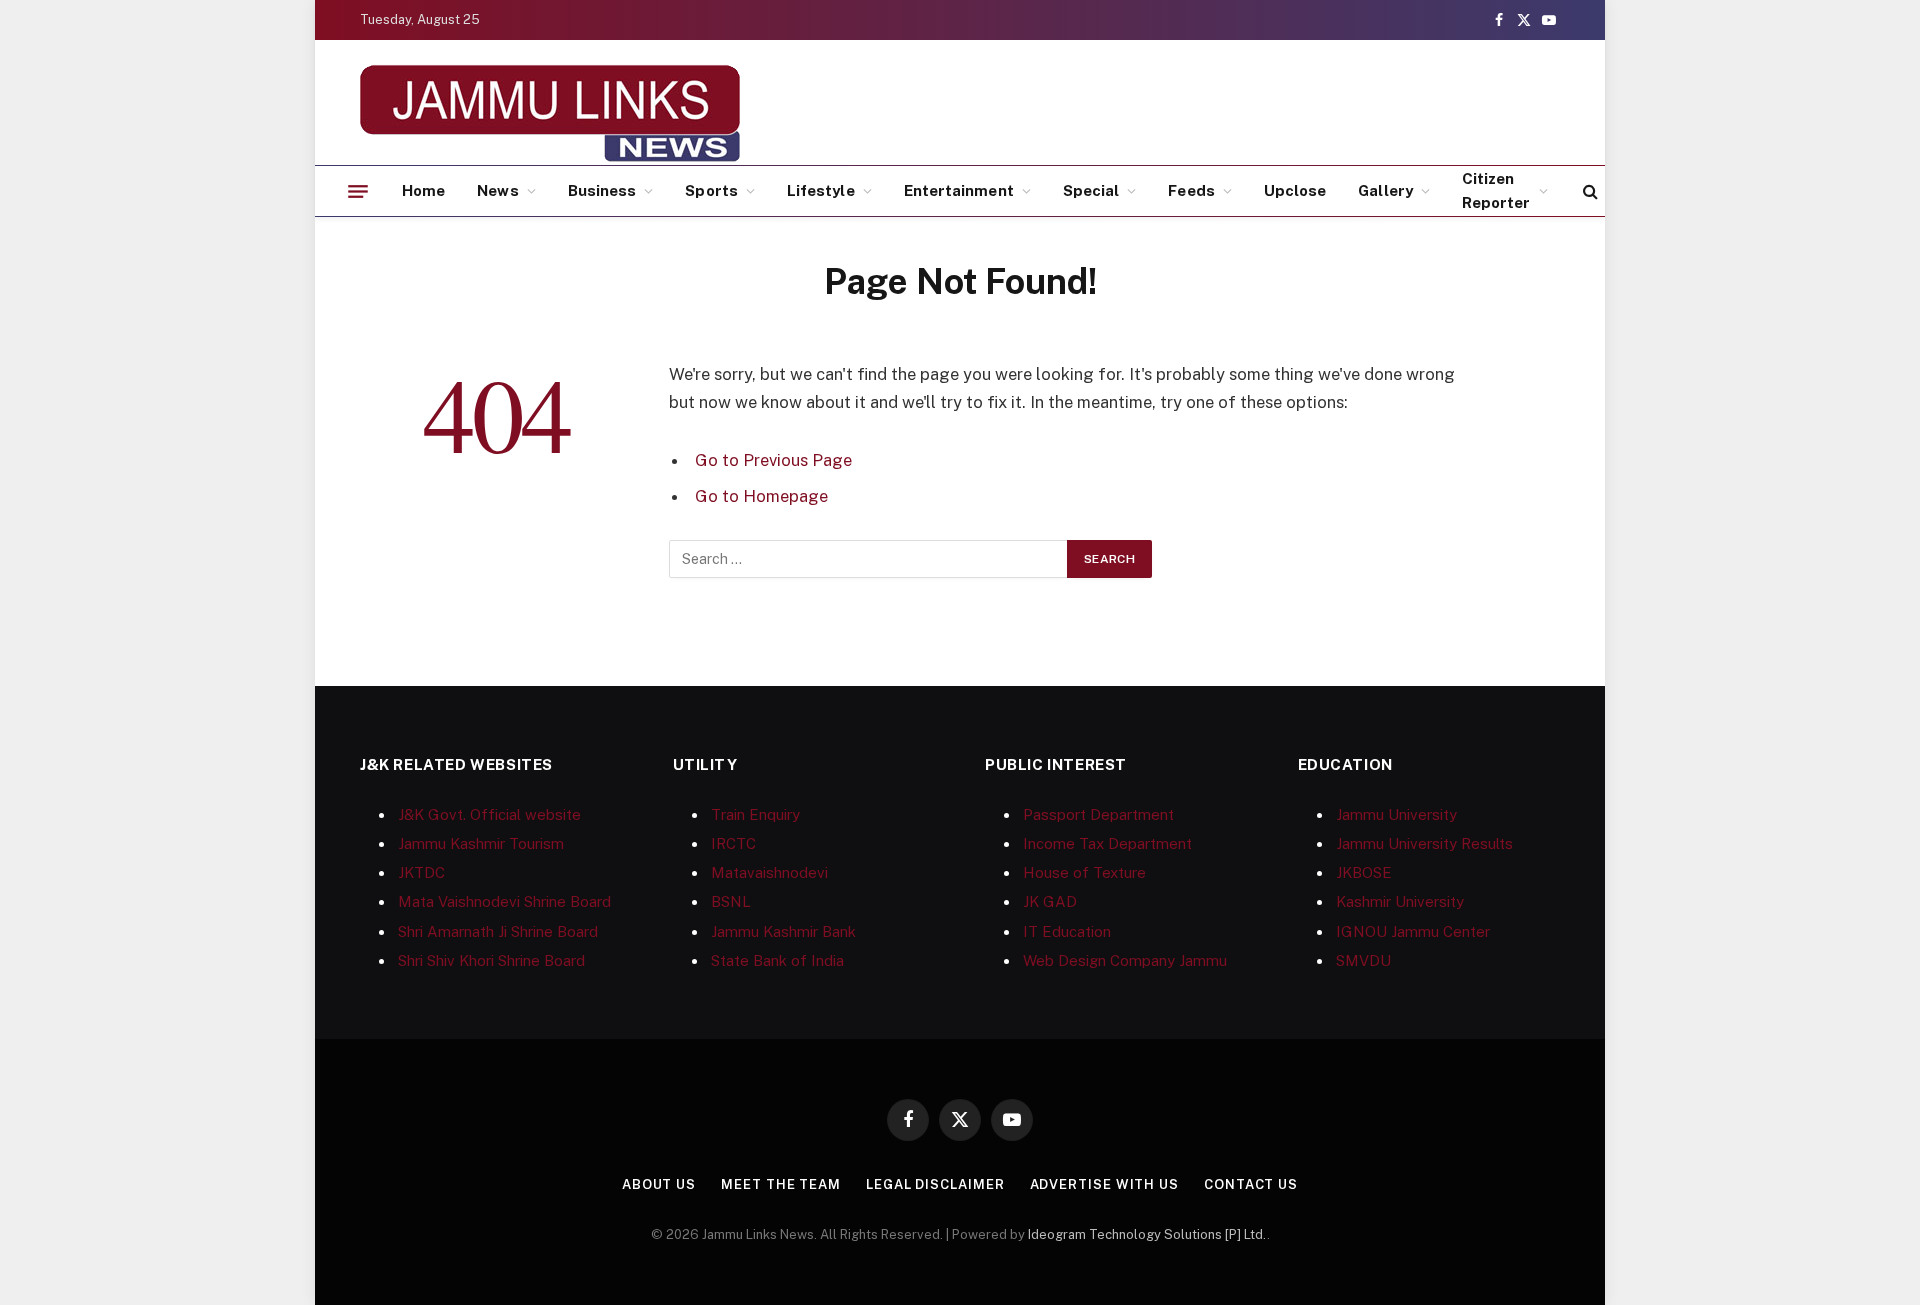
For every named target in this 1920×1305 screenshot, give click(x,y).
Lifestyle (821, 190)
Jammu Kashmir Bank (783, 931)
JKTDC (421, 872)
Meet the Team (781, 1184)
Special (1091, 190)
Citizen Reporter (1496, 190)
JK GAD (1050, 901)
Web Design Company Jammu (1125, 960)
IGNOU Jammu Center (1413, 931)
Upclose (1295, 190)
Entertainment (959, 190)
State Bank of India (777, 960)
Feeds (1191, 190)
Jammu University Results (1424, 843)
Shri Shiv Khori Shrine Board (491, 960)
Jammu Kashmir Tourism (481, 843)
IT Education (1067, 931)
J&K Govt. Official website (489, 814)
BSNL (731, 901)
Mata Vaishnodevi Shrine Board (504, 901)
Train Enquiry (755, 814)
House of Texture (1084, 872)
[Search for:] (869, 559)
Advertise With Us (1104, 1184)
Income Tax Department (1107, 843)
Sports (711, 190)
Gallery (1385, 190)
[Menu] (358, 191)
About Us (659, 1184)
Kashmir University (1400, 901)
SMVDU (1363, 960)
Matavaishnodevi (769, 872)
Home (423, 190)
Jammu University (1396, 814)
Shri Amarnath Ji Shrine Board (498, 931)
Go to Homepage (761, 496)
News (497, 190)
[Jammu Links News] (550, 113)
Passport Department (1098, 814)
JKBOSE (1364, 872)
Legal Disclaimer (935, 1184)
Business (602, 190)
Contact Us (1251, 1184)
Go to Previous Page (773, 460)
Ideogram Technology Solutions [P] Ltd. (1147, 1234)
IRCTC (733, 843)
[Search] (1588, 191)
